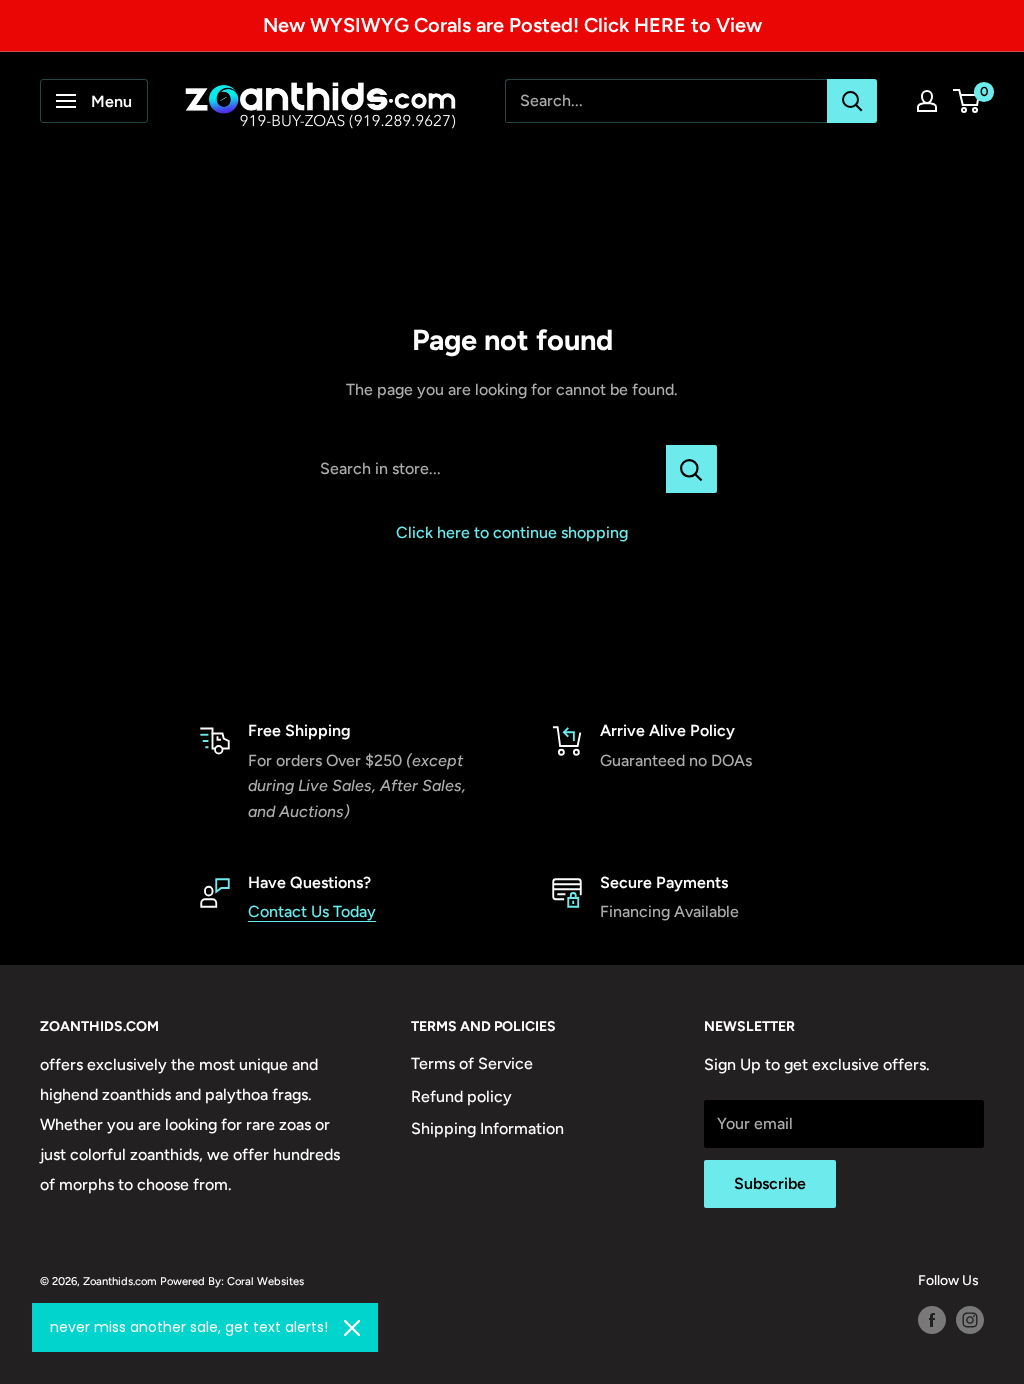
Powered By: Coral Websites (232, 1281)
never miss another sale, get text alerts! (189, 1327)
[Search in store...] (691, 469)
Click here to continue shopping (512, 532)
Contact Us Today (312, 911)
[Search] (852, 101)
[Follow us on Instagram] (970, 1320)
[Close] (352, 1328)
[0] (967, 101)
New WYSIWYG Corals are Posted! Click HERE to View (512, 25)
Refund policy (461, 1096)
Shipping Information (487, 1128)
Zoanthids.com (120, 1281)
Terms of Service (472, 1063)
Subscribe (770, 1183)
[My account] (927, 101)
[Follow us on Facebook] (932, 1320)
